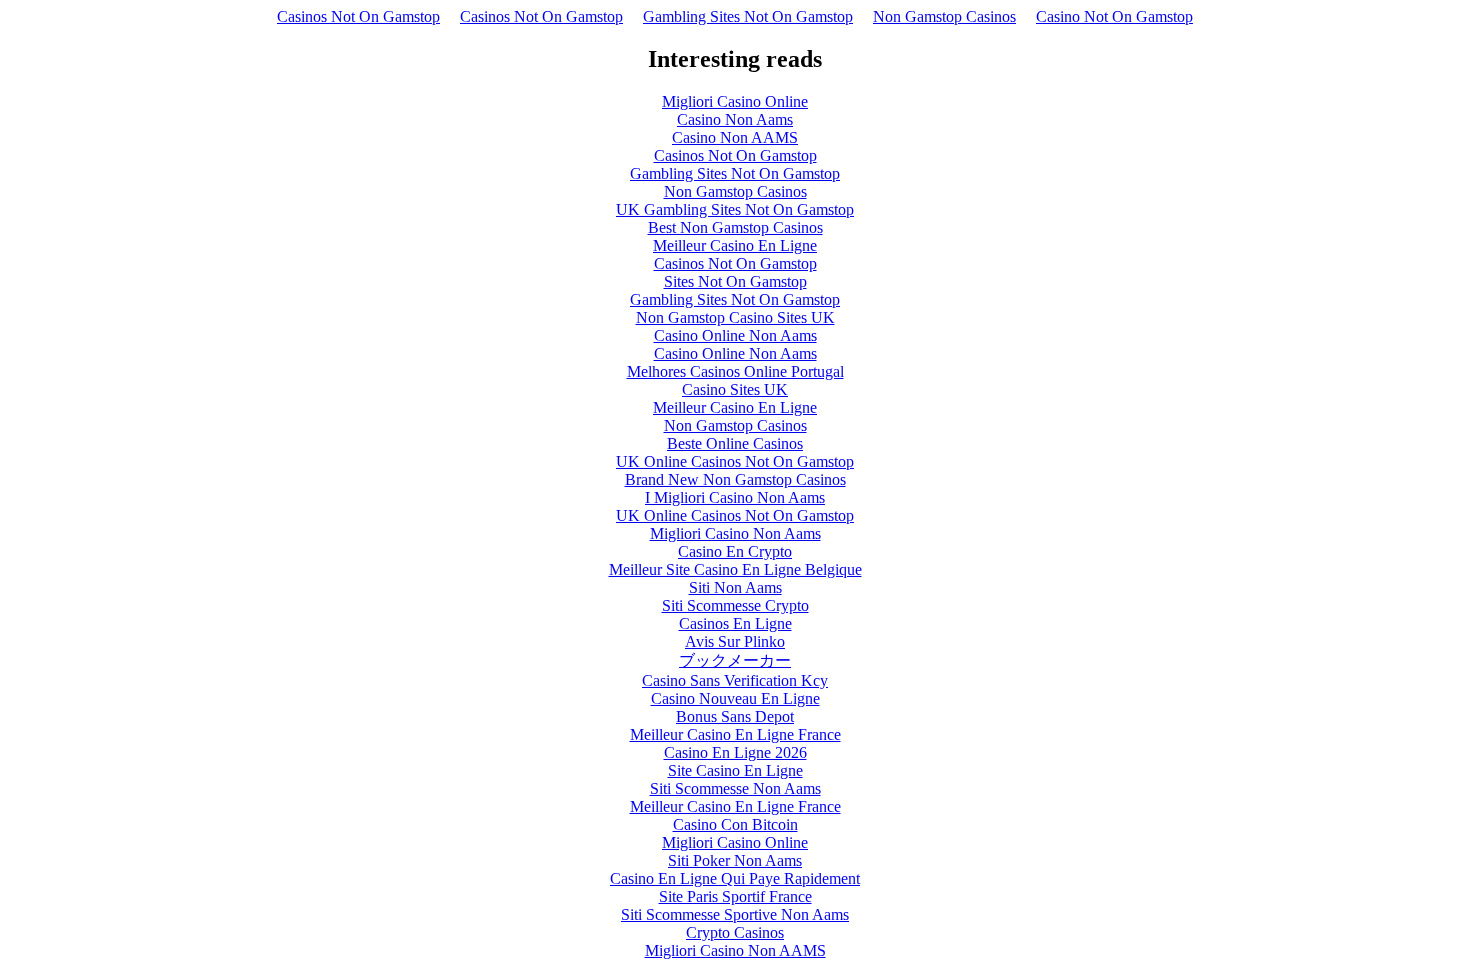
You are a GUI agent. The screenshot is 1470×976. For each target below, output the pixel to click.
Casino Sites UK (735, 389)
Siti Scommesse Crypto (735, 605)
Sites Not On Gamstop (735, 281)
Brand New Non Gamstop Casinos (735, 479)
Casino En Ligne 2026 (735, 752)
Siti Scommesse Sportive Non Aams (735, 914)
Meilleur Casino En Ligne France (735, 734)
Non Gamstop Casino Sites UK (735, 317)
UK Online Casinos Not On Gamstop (735, 461)
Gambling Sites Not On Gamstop (748, 16)
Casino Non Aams (735, 119)
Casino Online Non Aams (735, 335)
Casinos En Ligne (735, 623)
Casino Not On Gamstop (1114, 16)
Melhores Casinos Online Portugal (735, 371)
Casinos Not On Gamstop (358, 16)
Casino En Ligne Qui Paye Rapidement (735, 878)
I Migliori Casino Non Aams (735, 497)
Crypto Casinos (735, 932)
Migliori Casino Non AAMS (735, 950)
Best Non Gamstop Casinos (735, 227)
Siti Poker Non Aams (735, 860)
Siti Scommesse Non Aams (735, 788)
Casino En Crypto (735, 551)
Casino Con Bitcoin (735, 824)
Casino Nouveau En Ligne (735, 698)
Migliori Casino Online (735, 101)
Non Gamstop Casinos (944, 16)
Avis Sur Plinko (735, 641)
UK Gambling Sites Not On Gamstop (735, 209)
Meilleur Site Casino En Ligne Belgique (735, 569)
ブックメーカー (735, 660)
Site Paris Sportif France (735, 896)
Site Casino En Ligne (735, 770)
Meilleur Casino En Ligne (735, 245)
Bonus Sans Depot (735, 716)
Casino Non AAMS (735, 137)
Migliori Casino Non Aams (735, 533)
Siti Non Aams (735, 587)
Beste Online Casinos (735, 443)
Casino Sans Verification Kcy (735, 680)
